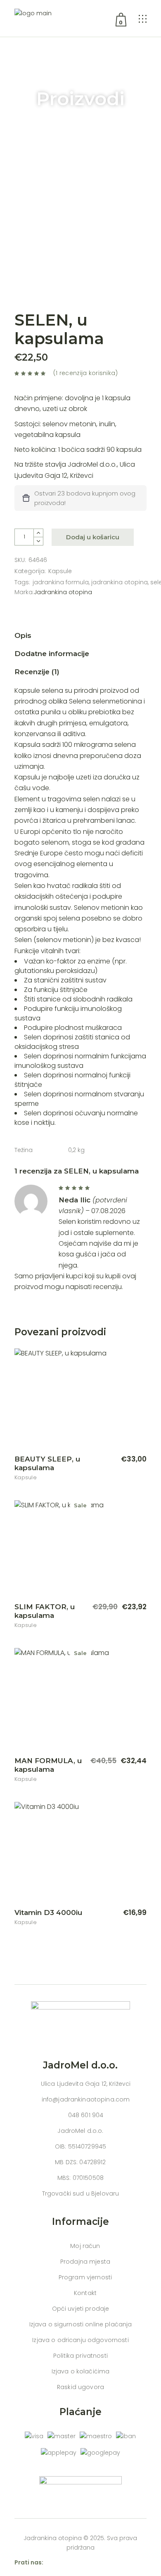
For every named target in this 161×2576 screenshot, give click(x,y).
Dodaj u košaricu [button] (111, 1459)
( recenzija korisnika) (85, 373)
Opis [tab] (23, 635)
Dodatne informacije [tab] (52, 654)
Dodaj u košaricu (93, 537)
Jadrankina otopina (63, 592)
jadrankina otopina (120, 582)
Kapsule (60, 571)
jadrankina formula (61, 582)
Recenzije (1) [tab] (37, 672)
